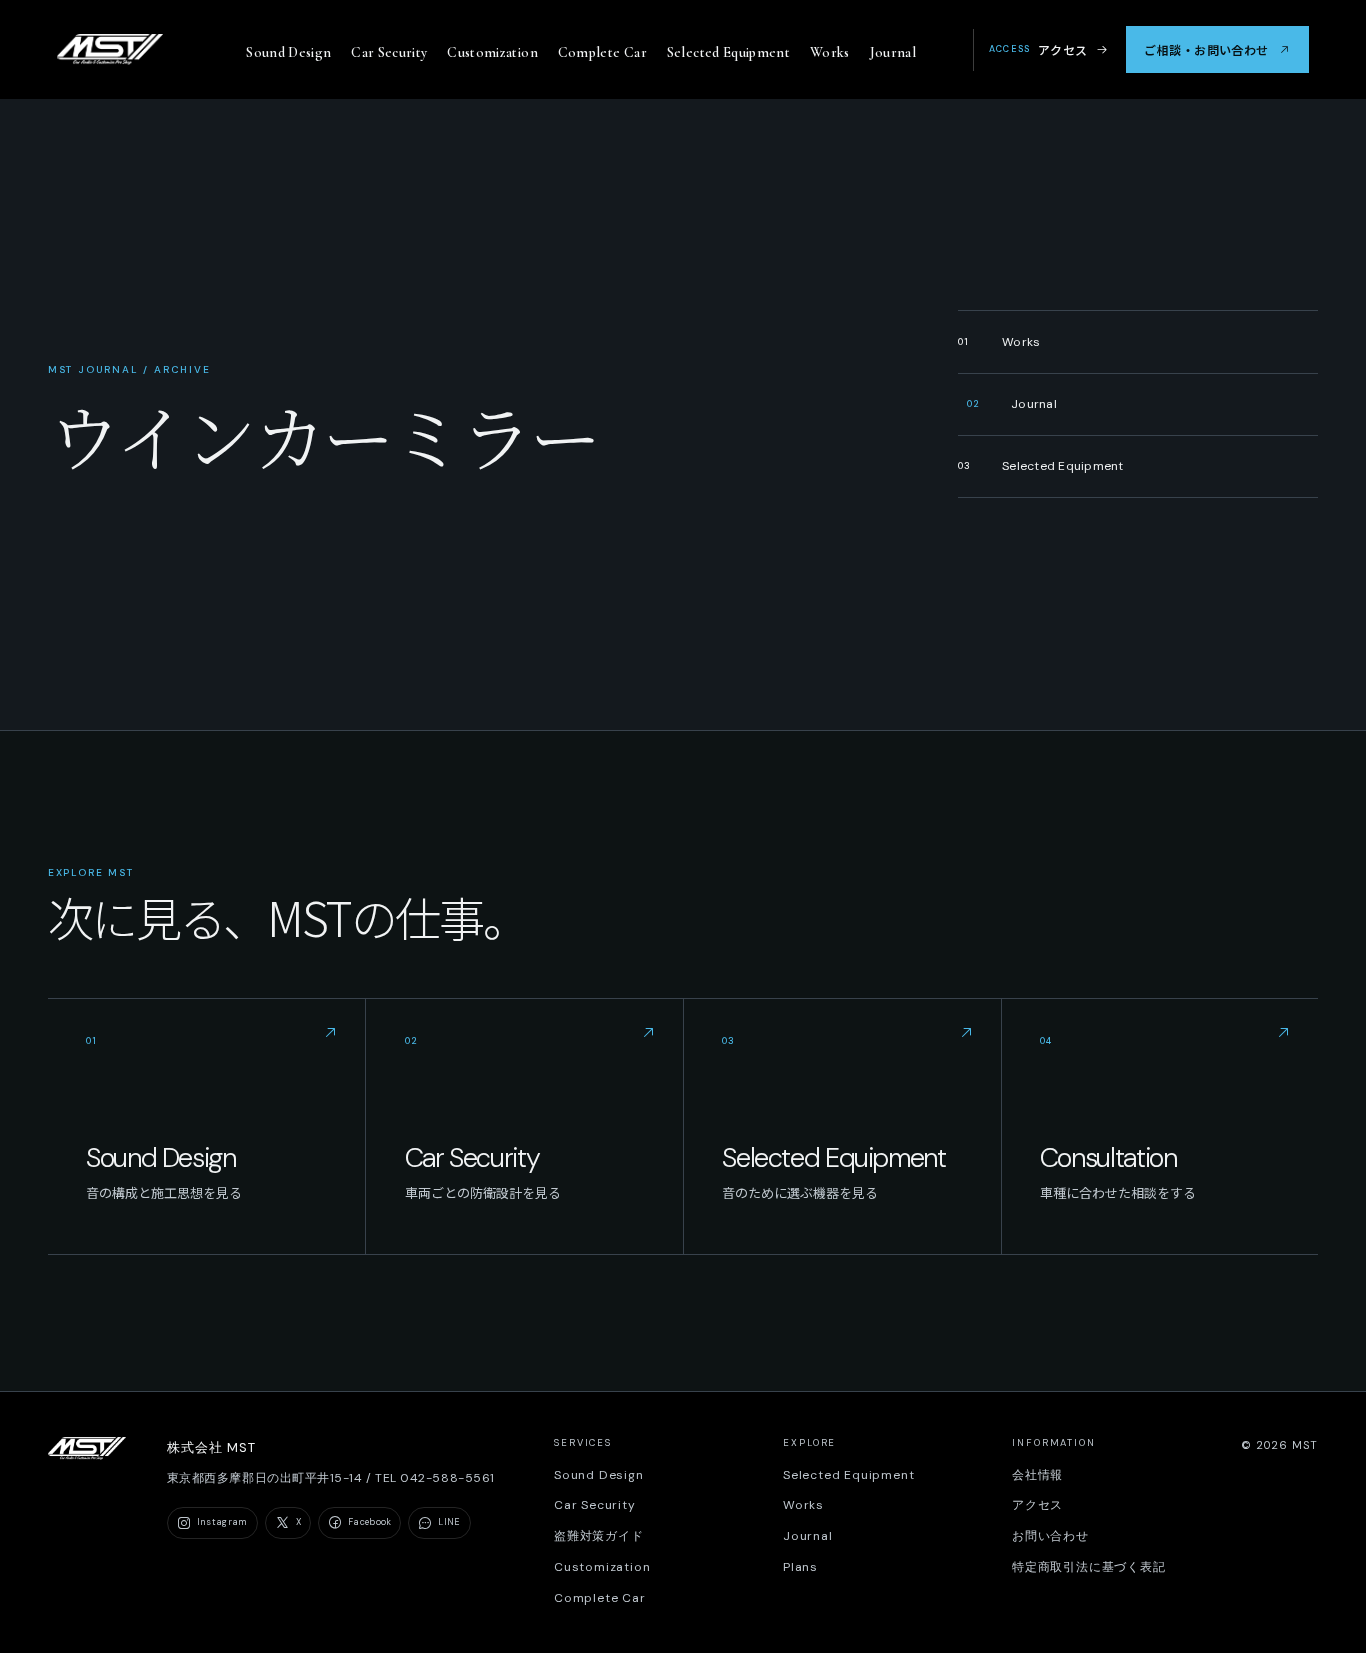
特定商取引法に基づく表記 (1089, 1567)
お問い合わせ (1050, 1536)
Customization (492, 52)
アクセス (1038, 49)
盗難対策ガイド (599, 1536)
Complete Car (602, 52)
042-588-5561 (447, 1478)
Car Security (389, 52)
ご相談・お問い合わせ (1206, 49)
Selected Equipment (728, 52)
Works (830, 52)
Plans (800, 1567)
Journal (893, 52)
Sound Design (288, 52)
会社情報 (1037, 1475)
